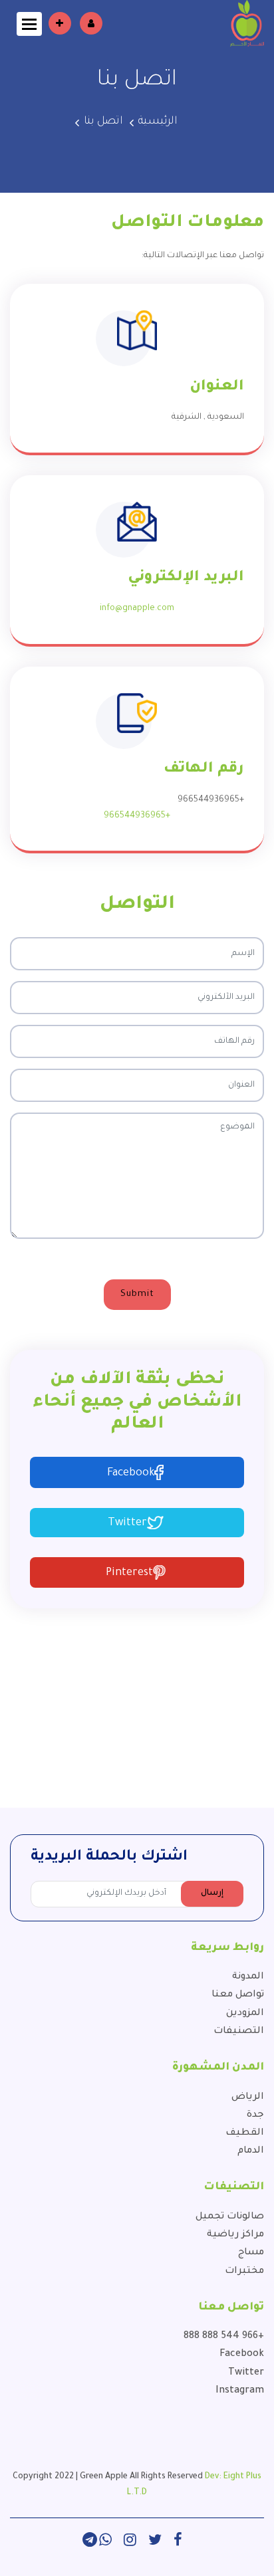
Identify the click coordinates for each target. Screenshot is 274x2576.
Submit (137, 1294)
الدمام (251, 2151)
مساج (251, 2253)
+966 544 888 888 (224, 2337)
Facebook (131, 1473)
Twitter (127, 1523)
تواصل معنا (238, 1995)
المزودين (245, 2014)
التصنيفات (239, 2032)
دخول (91, 23)
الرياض (248, 2097)
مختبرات (244, 2272)
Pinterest (129, 1573)
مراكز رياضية (235, 2235)
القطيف (245, 2133)
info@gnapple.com (137, 609)
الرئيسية (158, 122)
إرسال (212, 1893)
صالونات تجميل (230, 2217)
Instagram (240, 2391)
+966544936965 (137, 816)
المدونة (248, 1977)
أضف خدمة (60, 23)
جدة (255, 2115)
